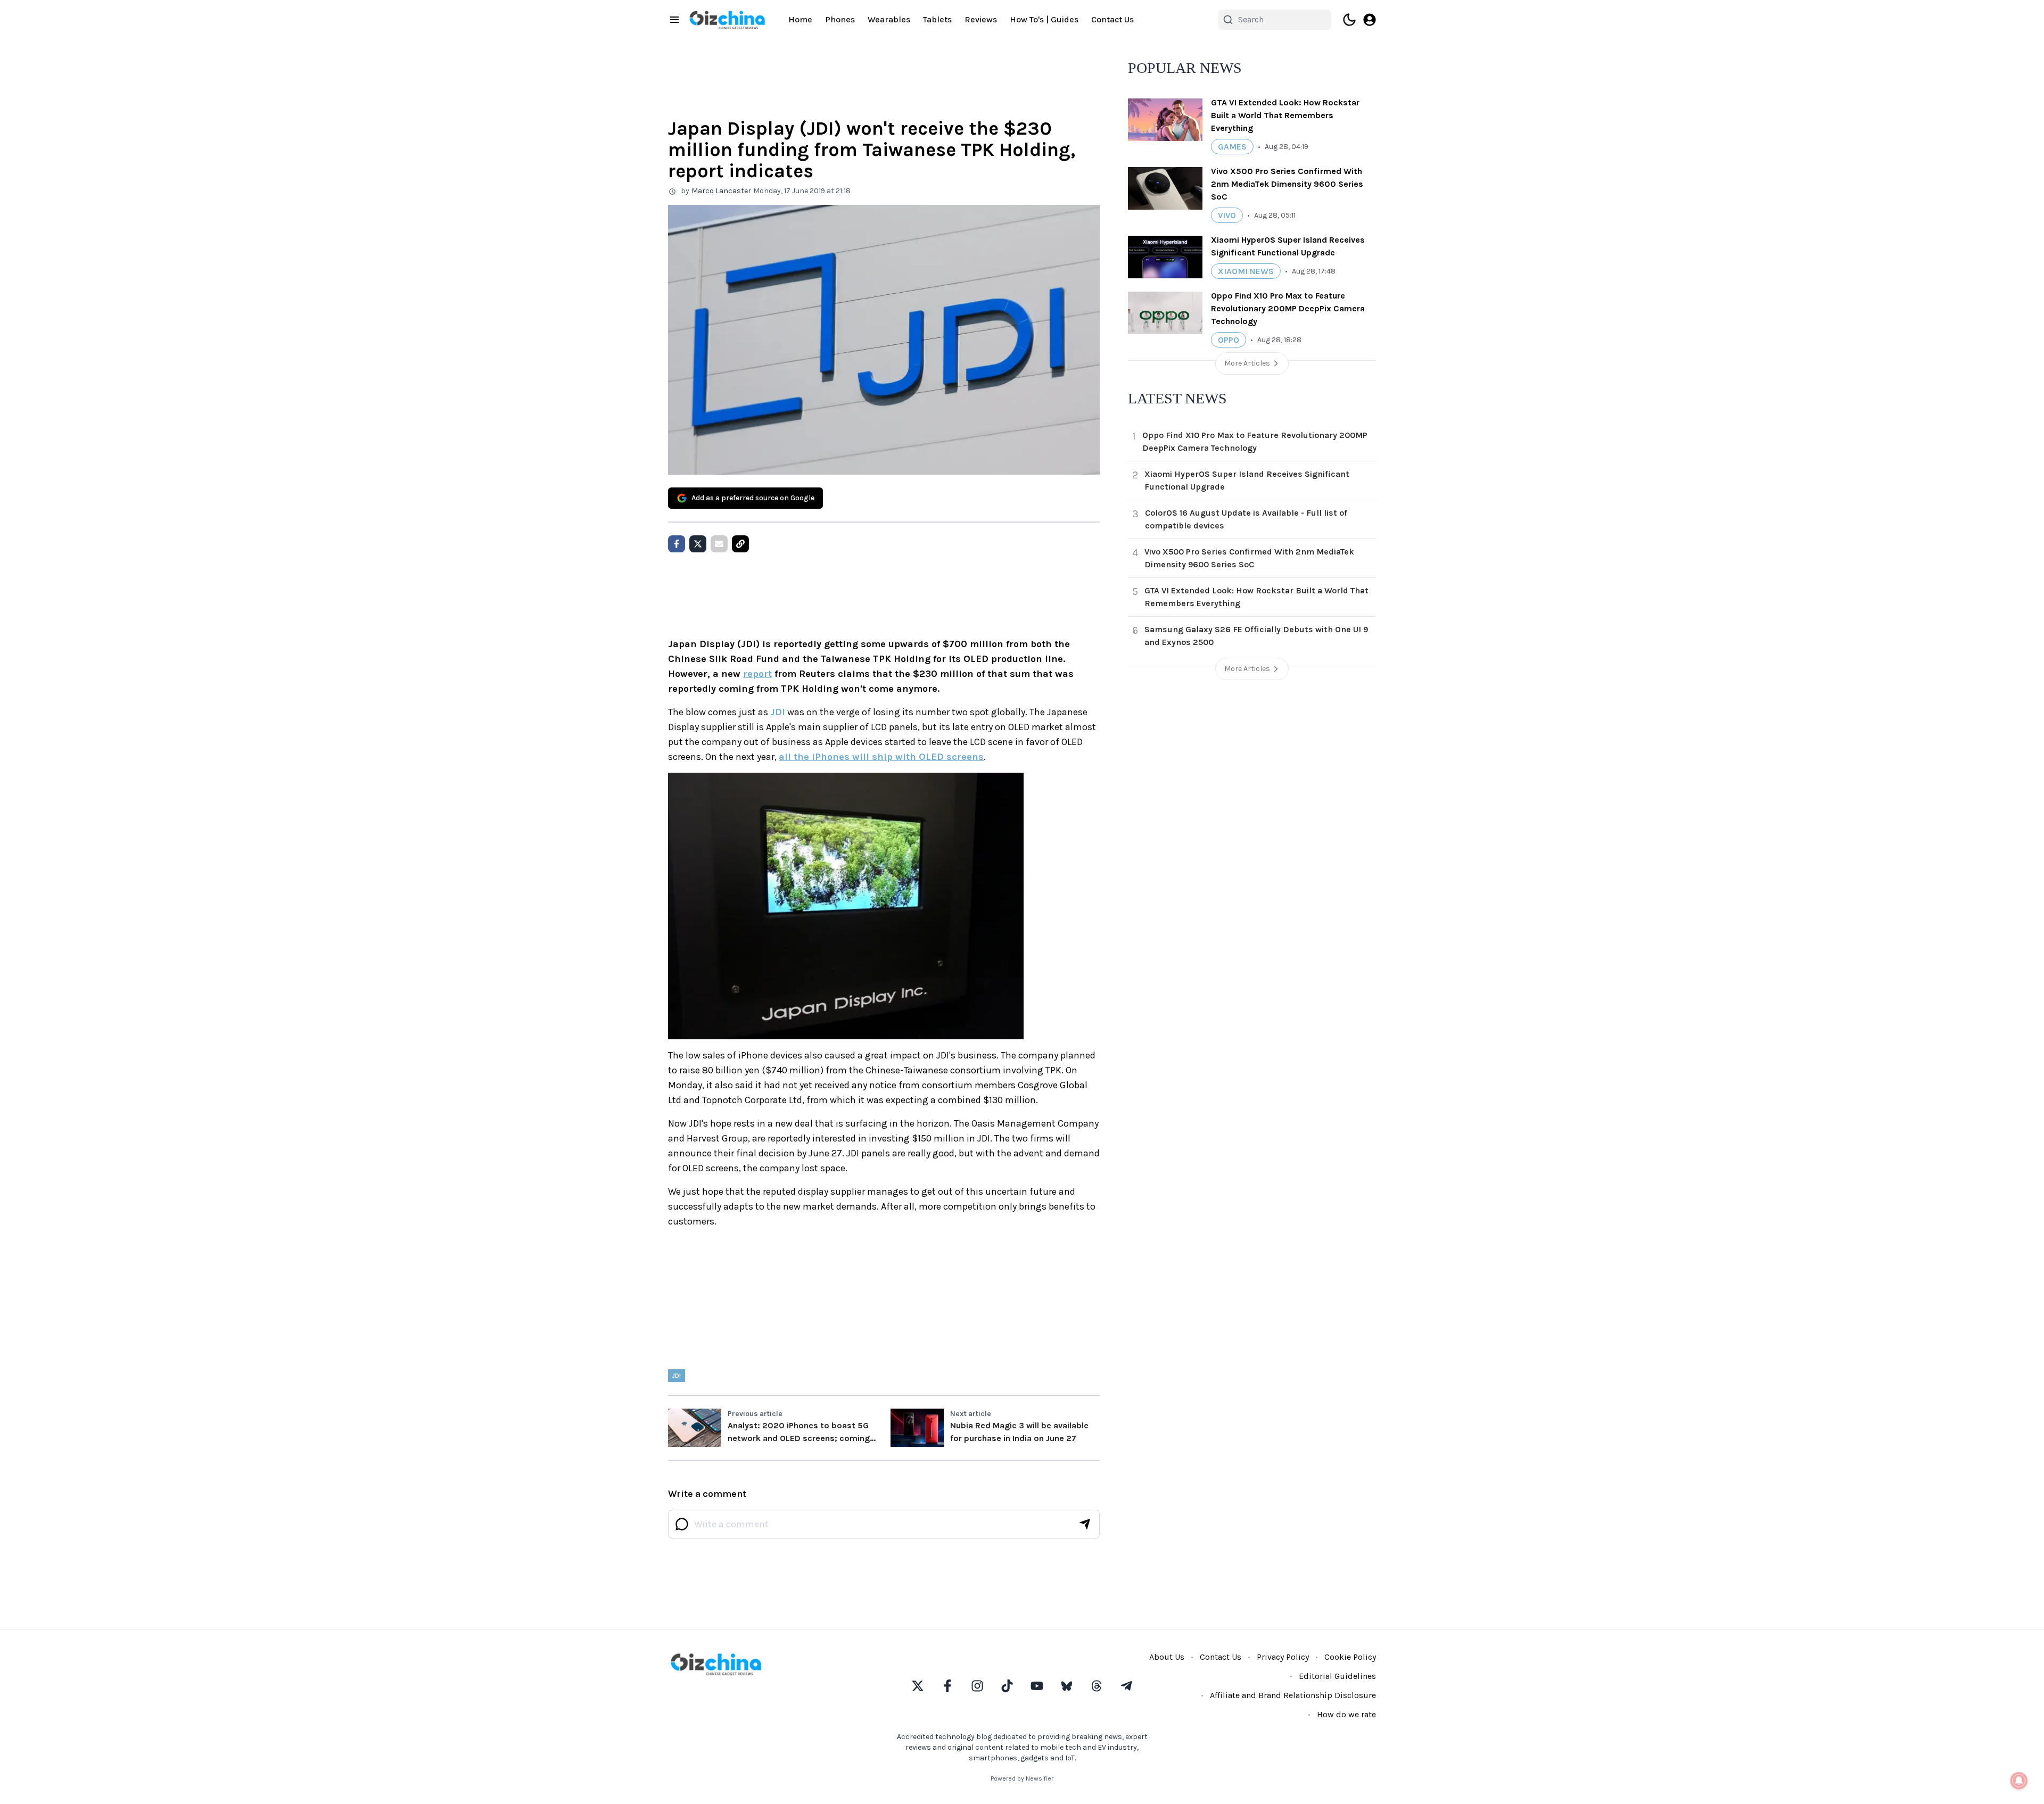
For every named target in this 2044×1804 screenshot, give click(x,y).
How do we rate (1346, 1714)
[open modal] (1370, 20)
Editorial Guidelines (1337, 1676)
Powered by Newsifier (1022, 1778)
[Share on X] (698, 544)
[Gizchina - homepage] (727, 20)
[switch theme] (1349, 20)
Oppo (1229, 340)
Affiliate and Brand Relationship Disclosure (1293, 1695)
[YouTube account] (1037, 1686)
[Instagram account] (977, 1686)
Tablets (937, 19)
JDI (778, 712)
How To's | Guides (1044, 19)
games (1232, 147)
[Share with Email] (719, 544)
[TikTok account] (1007, 1686)
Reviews (981, 19)
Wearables (889, 19)
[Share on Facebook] (677, 544)
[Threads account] (1097, 1686)
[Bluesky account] (1067, 1686)
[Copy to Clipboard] (740, 544)
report (757, 674)
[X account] (918, 1686)
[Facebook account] (947, 1686)
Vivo (1227, 215)
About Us (1167, 1657)
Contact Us (1112, 19)
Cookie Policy (1350, 1657)
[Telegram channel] (1126, 1686)
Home (800, 19)
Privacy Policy (1283, 1657)
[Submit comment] (1085, 1524)
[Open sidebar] (674, 20)
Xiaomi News (1246, 271)
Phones (840, 19)
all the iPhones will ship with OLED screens (881, 757)
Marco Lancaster (721, 191)
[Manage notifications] (2019, 1781)
